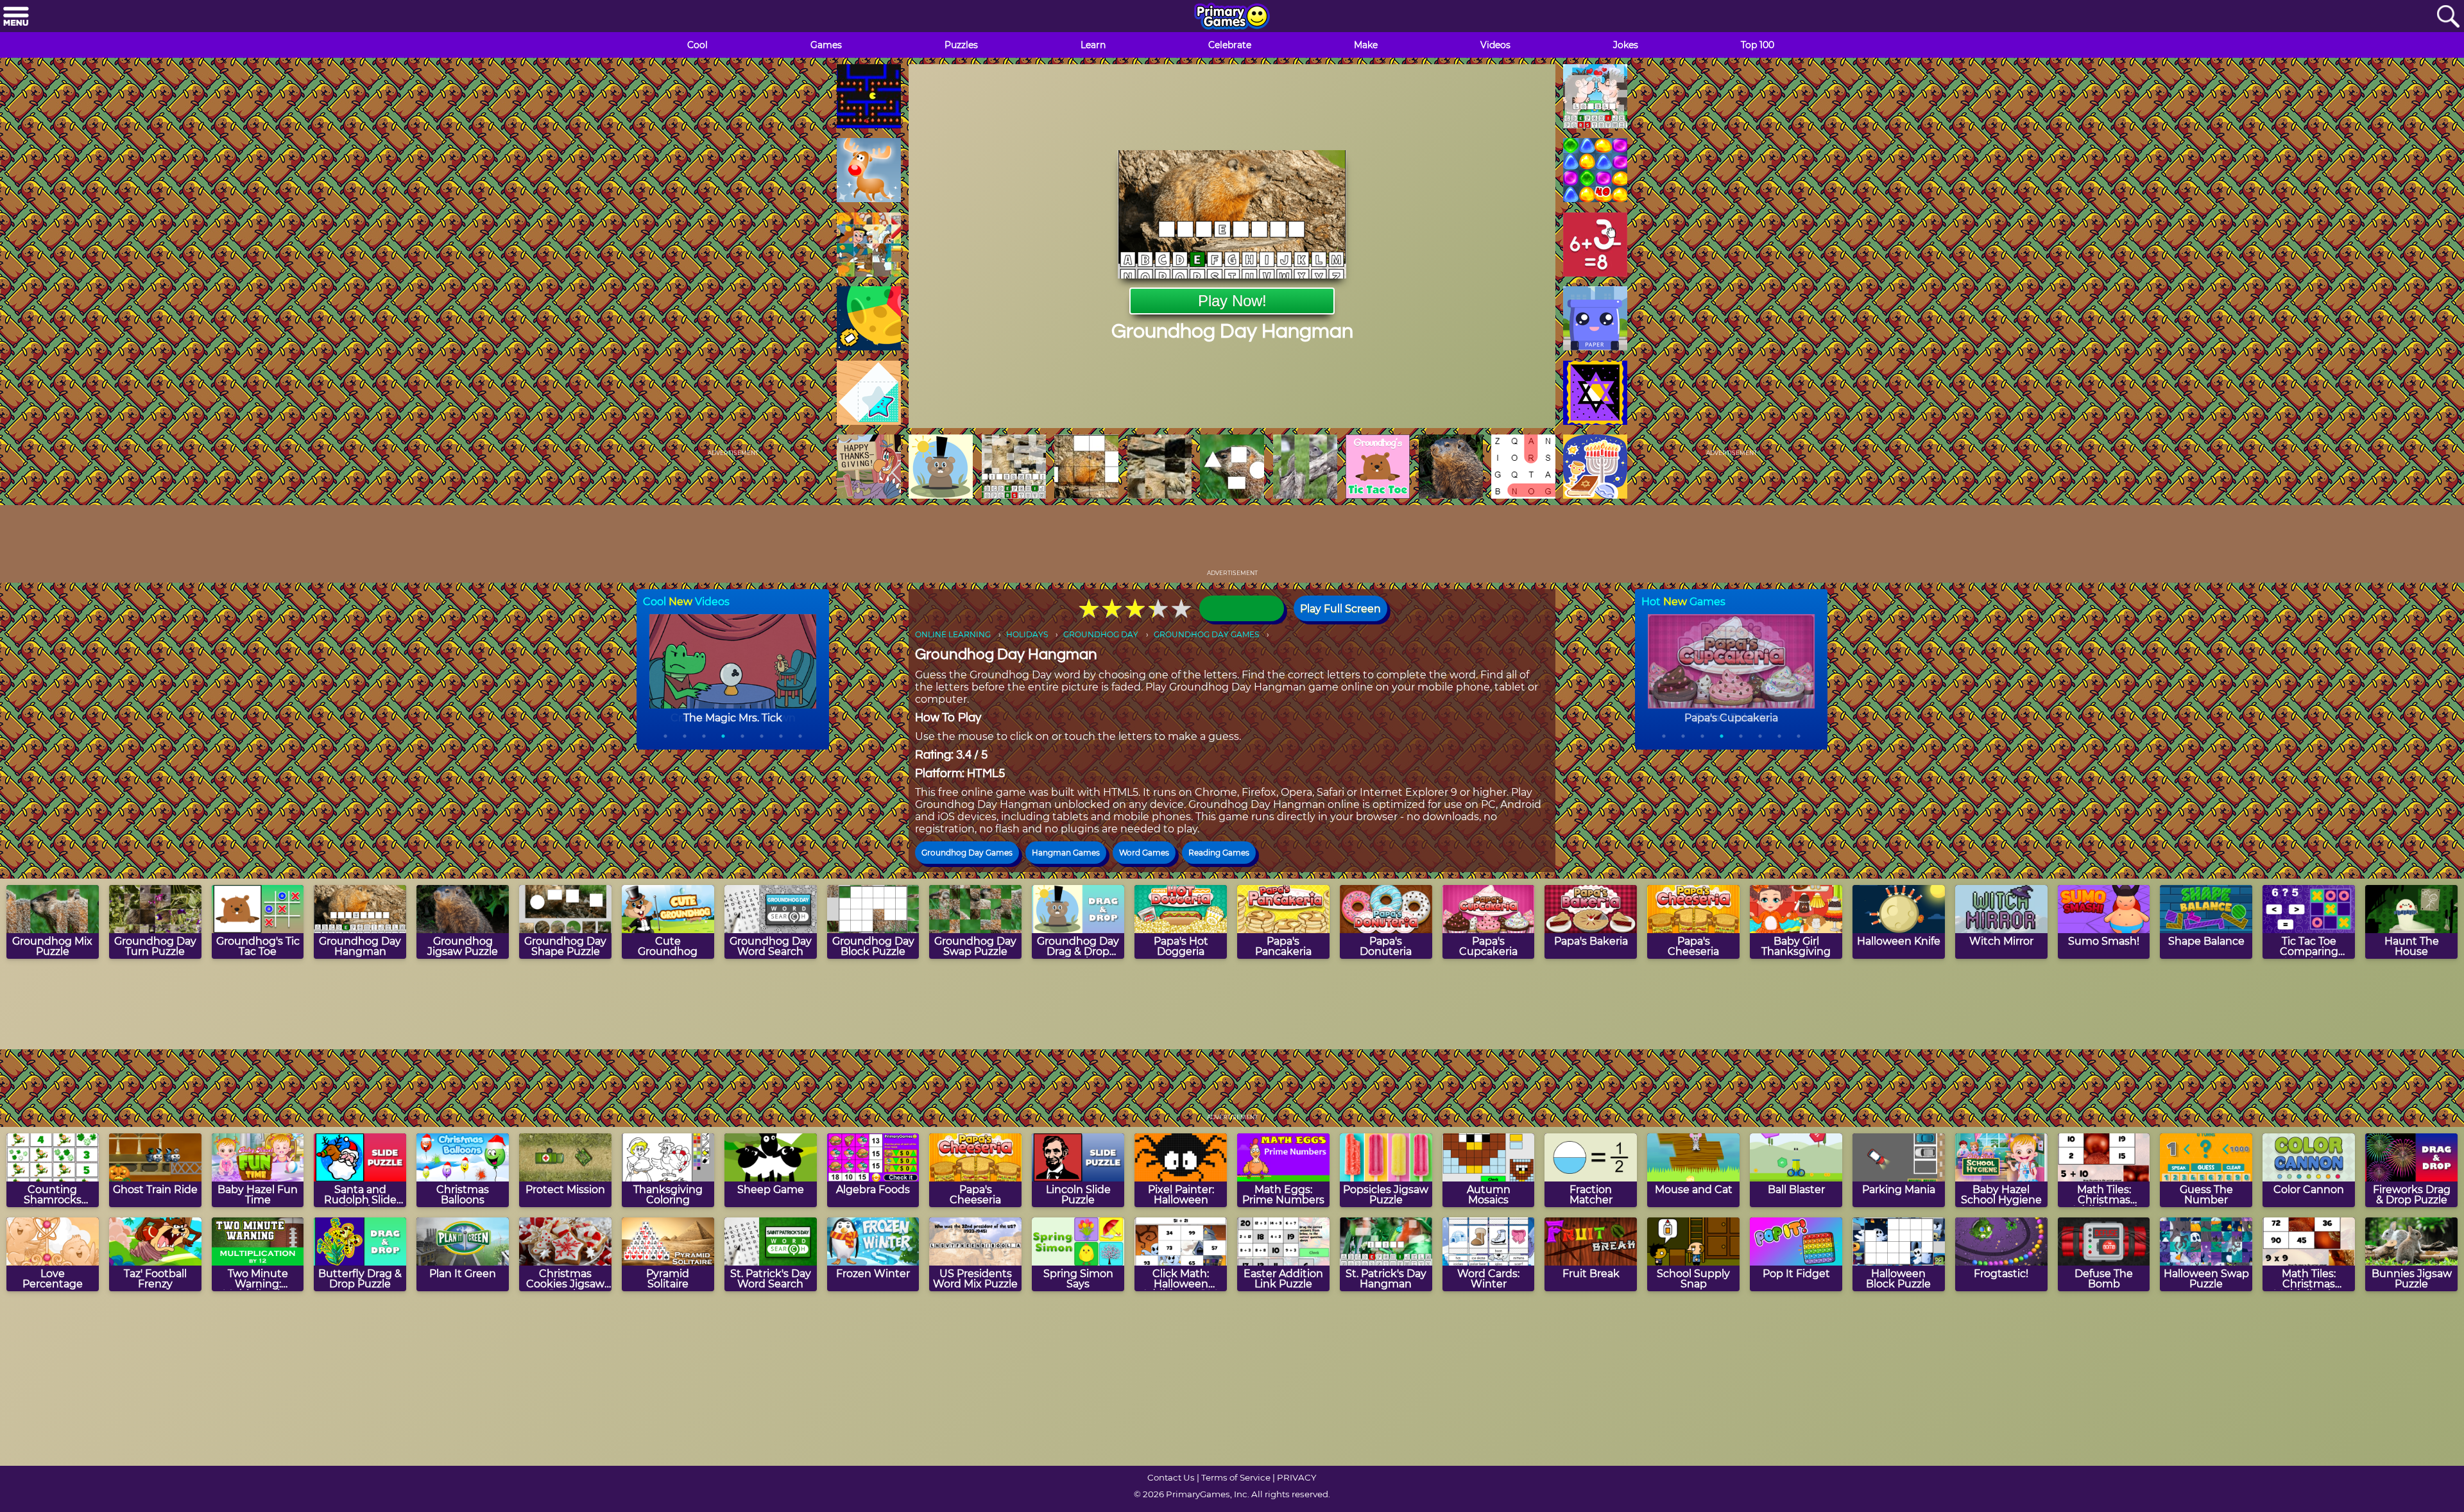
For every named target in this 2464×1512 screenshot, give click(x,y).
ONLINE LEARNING (953, 634)
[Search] (2448, 17)
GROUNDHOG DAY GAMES (1206, 634)
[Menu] (16, 17)
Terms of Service (1236, 1477)
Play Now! (1232, 301)
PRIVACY (1296, 1477)
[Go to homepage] (1232, 17)
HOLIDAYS (1027, 634)
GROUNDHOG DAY (1101, 634)
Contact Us (1171, 1477)
